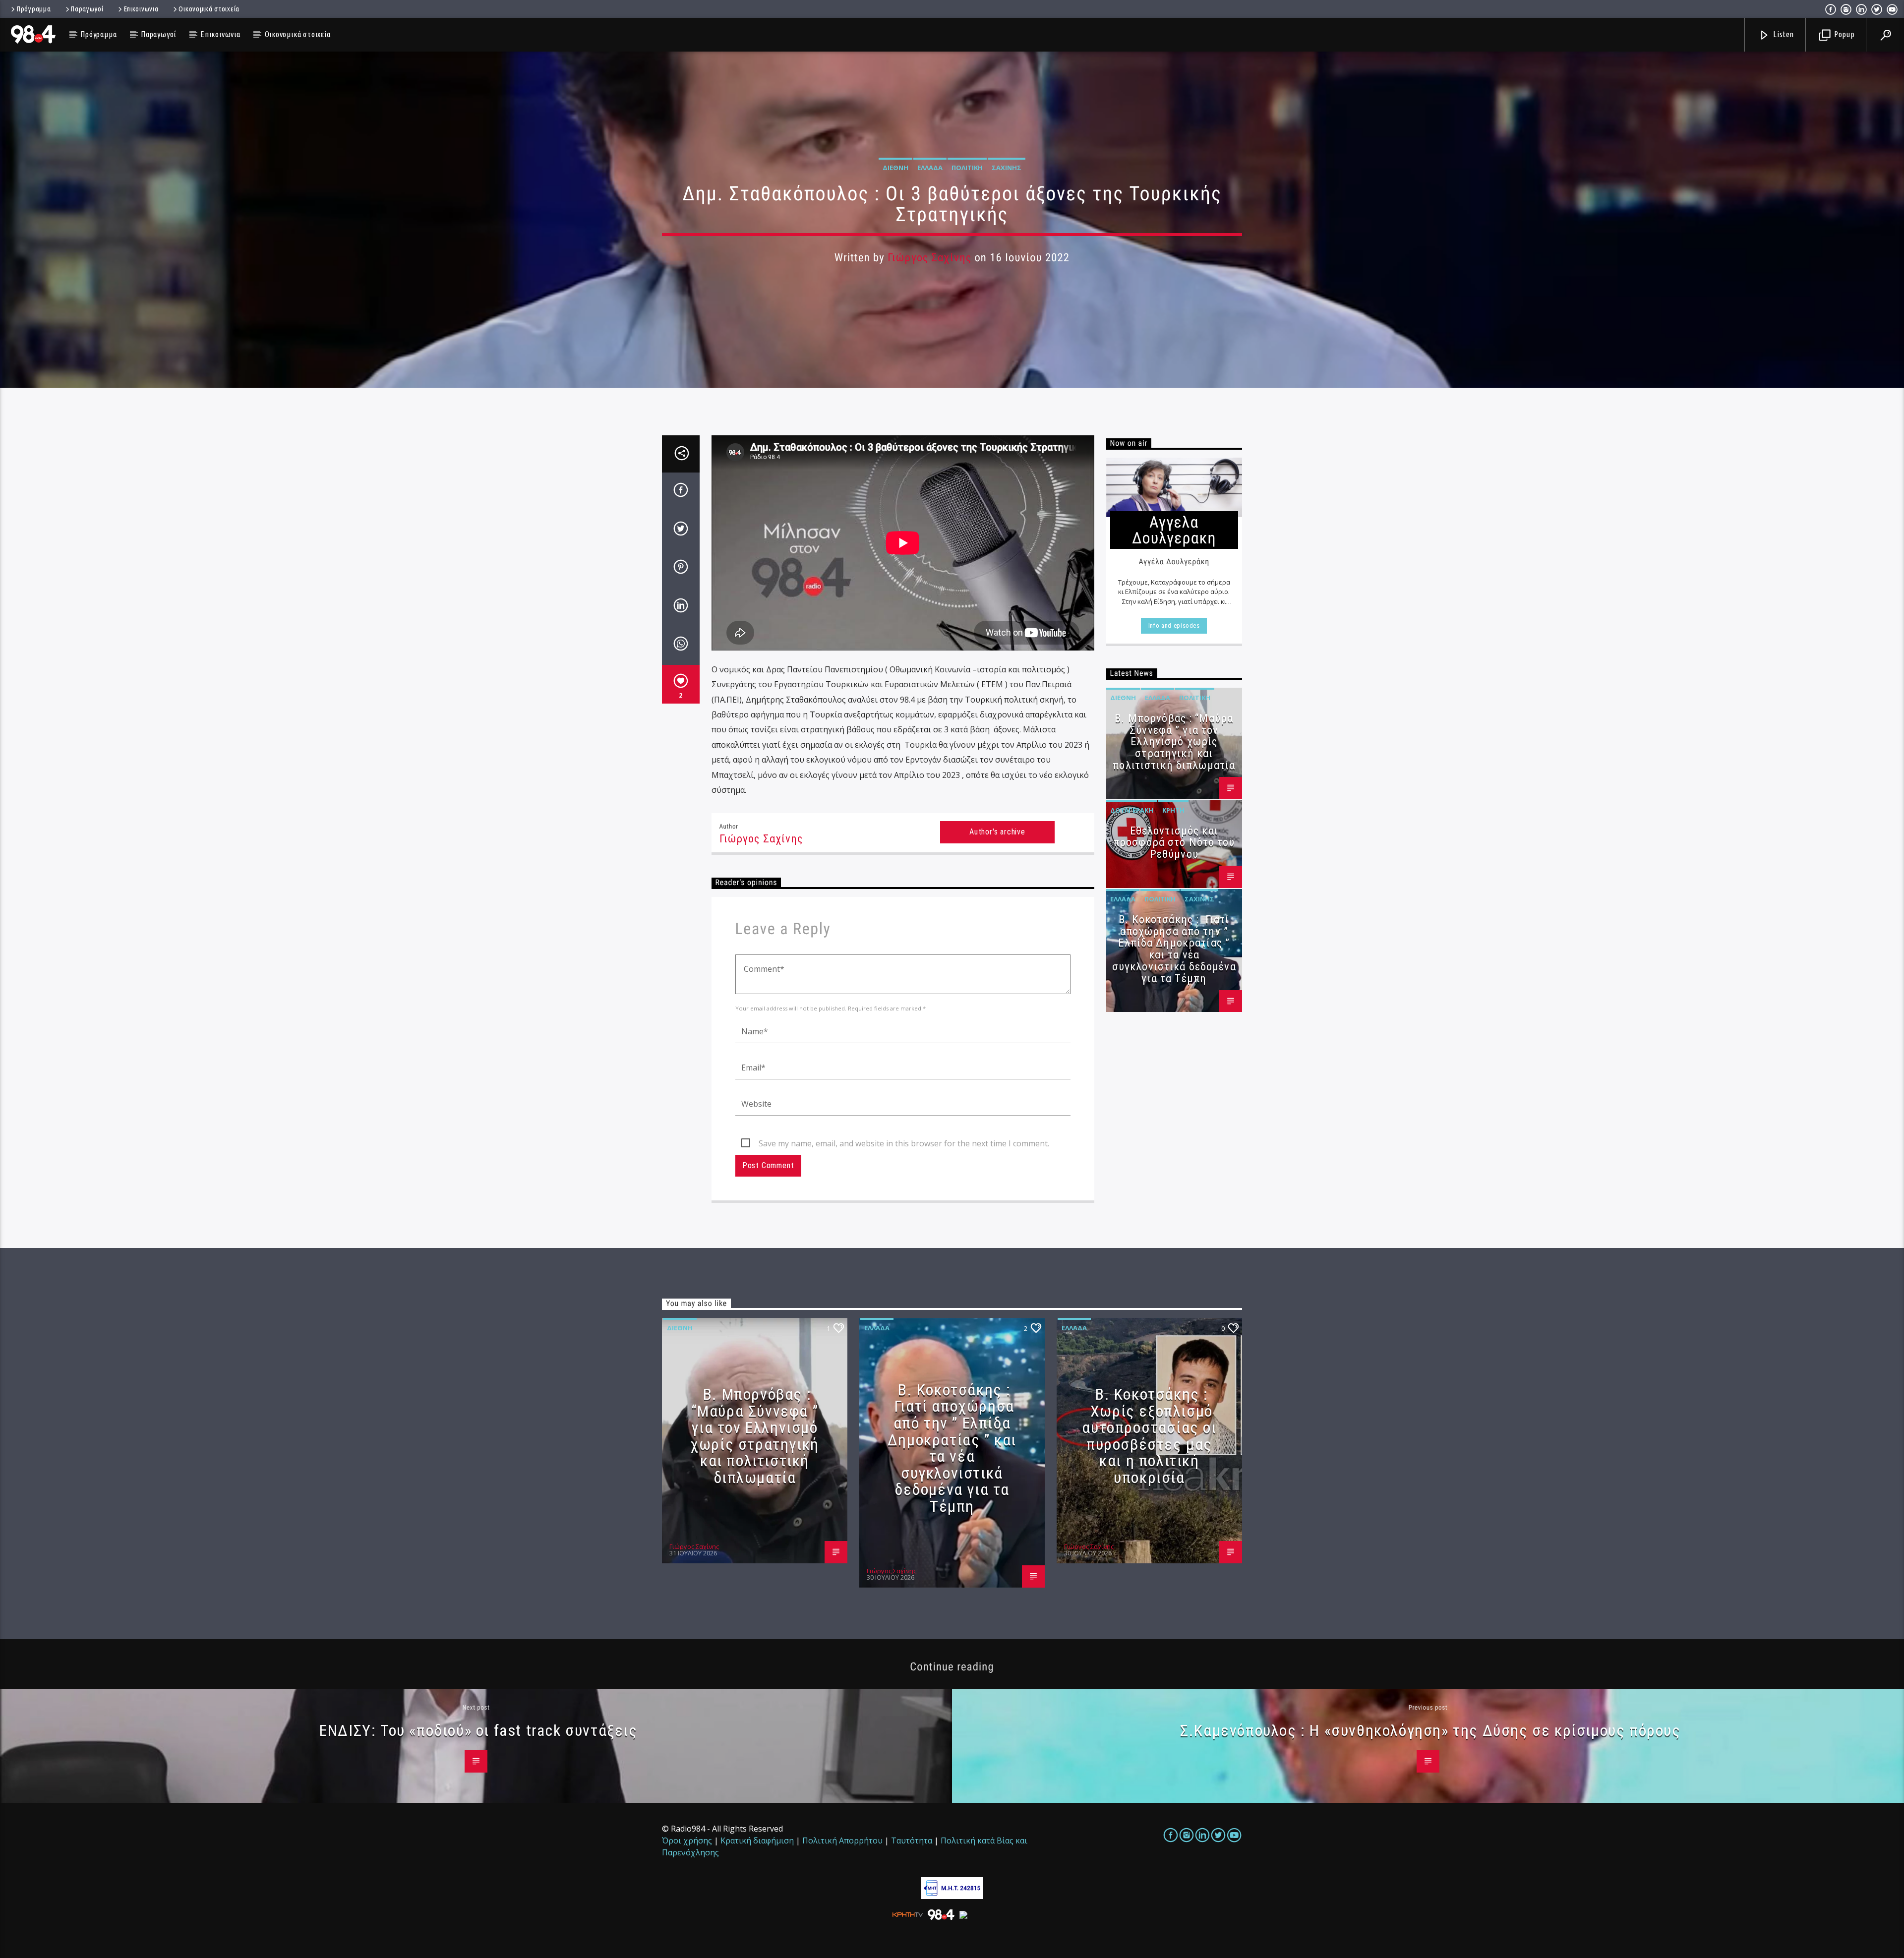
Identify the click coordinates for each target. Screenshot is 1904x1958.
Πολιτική (967, 168)
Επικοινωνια (141, 9)
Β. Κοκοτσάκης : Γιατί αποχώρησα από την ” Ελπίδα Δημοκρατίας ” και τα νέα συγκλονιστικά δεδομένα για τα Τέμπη (1174, 949)
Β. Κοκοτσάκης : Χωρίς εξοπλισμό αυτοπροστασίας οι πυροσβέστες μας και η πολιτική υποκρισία (1149, 1436)
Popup (1844, 34)
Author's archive (997, 832)
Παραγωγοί (87, 9)
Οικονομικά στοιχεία (209, 9)
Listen (1783, 34)
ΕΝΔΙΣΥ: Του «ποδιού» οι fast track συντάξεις (478, 1730)
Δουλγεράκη (1132, 810)
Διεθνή (895, 168)
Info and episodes (1174, 625)
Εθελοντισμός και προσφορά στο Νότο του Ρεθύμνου (1174, 843)
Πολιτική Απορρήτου (842, 1840)
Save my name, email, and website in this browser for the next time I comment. (904, 1143)
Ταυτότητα (912, 1840)
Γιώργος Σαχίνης (929, 258)
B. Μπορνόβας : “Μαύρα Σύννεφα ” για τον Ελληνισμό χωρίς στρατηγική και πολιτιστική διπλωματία (1174, 742)
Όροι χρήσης (687, 1840)
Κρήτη (1173, 810)
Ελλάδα (930, 168)
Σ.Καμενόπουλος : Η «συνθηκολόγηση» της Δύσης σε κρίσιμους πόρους (1430, 1730)
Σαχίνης (1007, 168)
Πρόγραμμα (34, 9)
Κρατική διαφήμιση (757, 1840)
